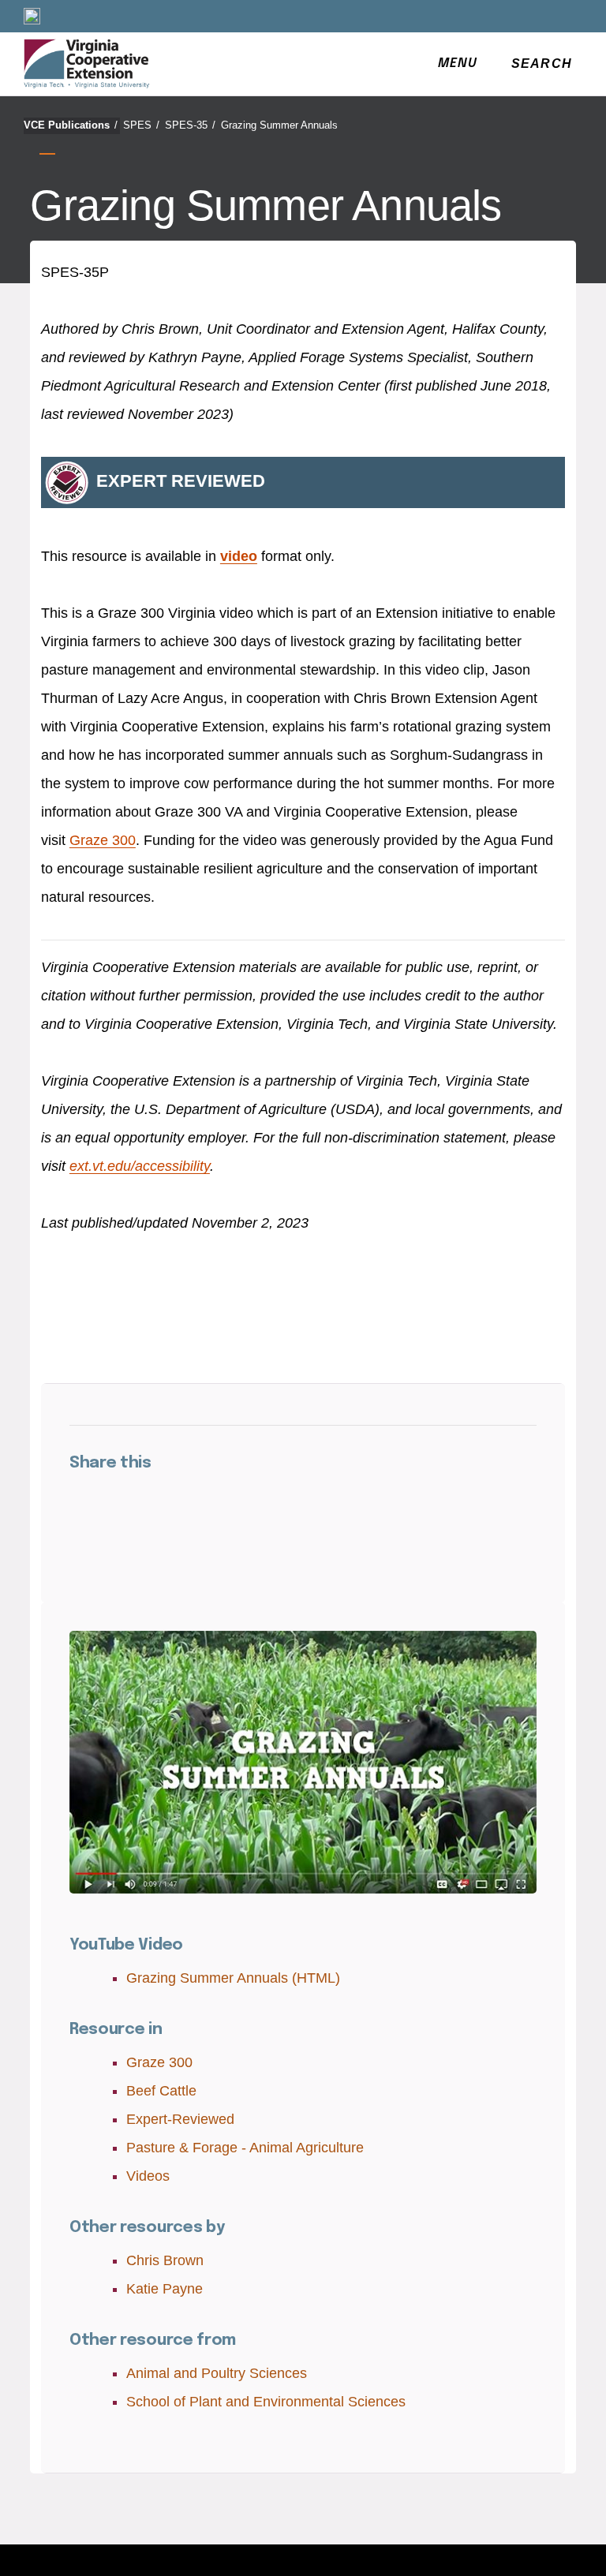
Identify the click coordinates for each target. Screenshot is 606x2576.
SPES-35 (190, 125)
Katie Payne (165, 2289)
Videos (148, 2176)
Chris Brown (165, 2260)
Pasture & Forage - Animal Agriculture (245, 2148)
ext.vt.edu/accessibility (140, 1166)
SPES (141, 125)
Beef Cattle (161, 2091)
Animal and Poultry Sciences (217, 2373)
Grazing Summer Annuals (279, 125)
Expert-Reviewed (180, 2119)
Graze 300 (103, 840)
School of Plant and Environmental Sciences (266, 2402)
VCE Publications (71, 125)
